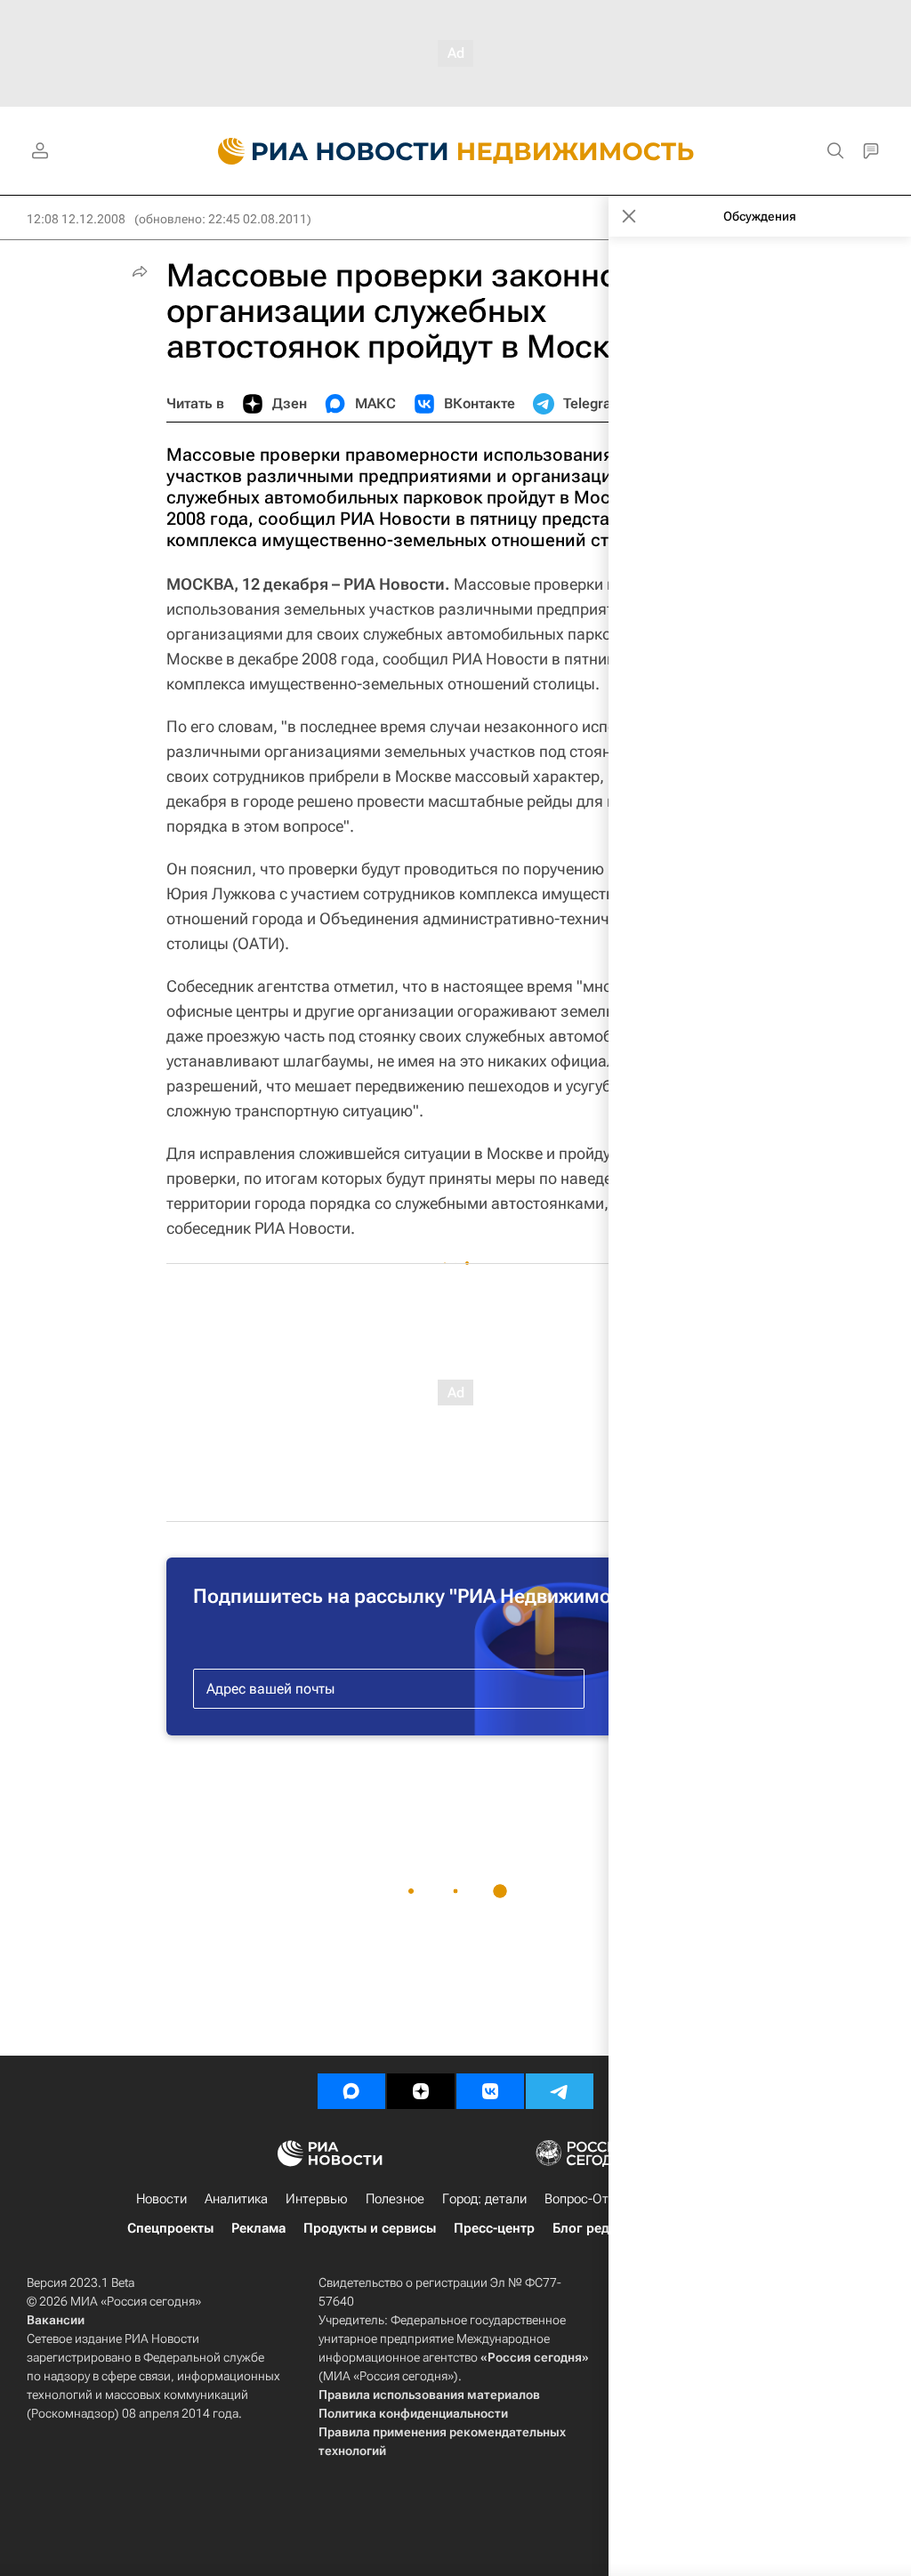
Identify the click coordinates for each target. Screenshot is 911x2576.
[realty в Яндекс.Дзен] (421, 2091)
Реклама (258, 2228)
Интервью (317, 2199)
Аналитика (236, 2199)
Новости (161, 2199)
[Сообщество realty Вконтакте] (490, 2091)
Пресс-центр (494, 2228)
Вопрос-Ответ (587, 2199)
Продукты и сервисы (370, 2228)
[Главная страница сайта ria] (322, 151)
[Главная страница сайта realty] (456, 151)
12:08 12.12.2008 (76, 219)
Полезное (395, 2199)
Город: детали (484, 2199)
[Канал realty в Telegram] (560, 2091)
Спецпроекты (170, 2228)
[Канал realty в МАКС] (351, 2091)
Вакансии (56, 2320)
